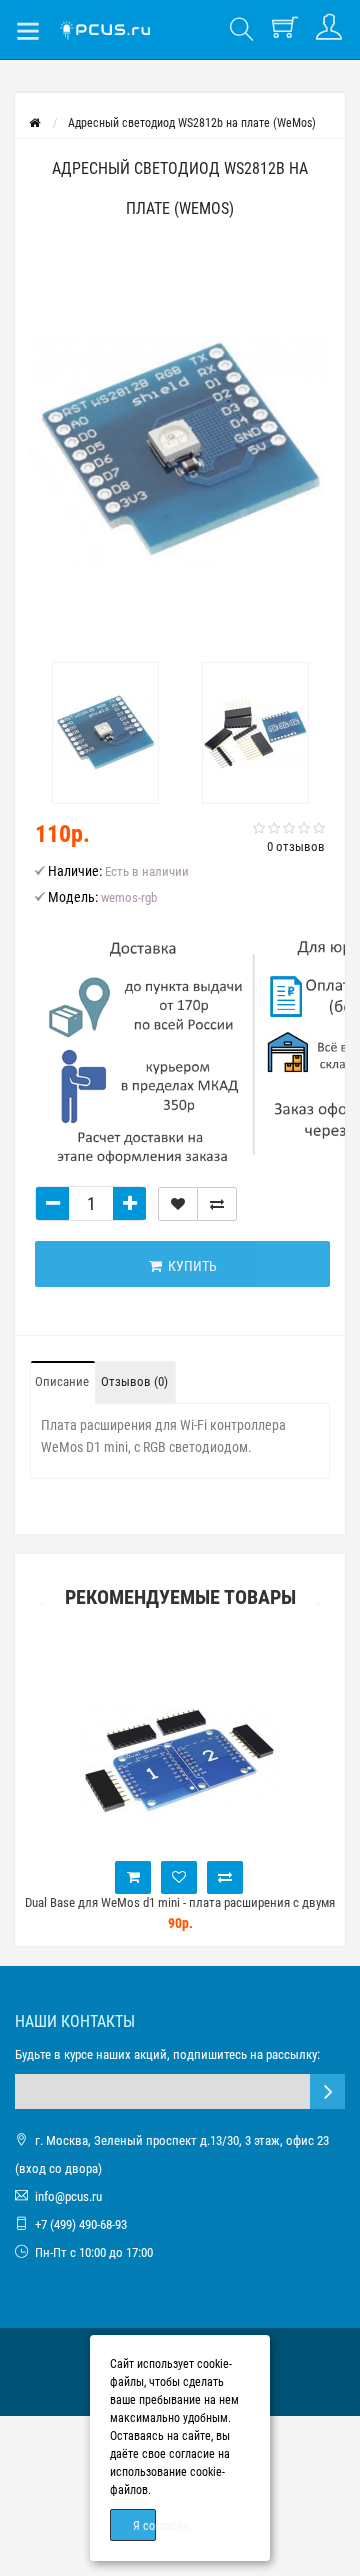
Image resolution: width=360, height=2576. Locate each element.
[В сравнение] (217, 1204)
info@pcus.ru (68, 2196)
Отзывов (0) (134, 1381)
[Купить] (92, 1877)
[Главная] (34, 123)
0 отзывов (296, 846)
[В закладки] (178, 1204)
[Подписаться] (327, 2091)
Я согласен (144, 2526)
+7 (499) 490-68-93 (81, 2224)
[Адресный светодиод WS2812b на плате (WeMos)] (180, 450)
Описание (62, 1381)
